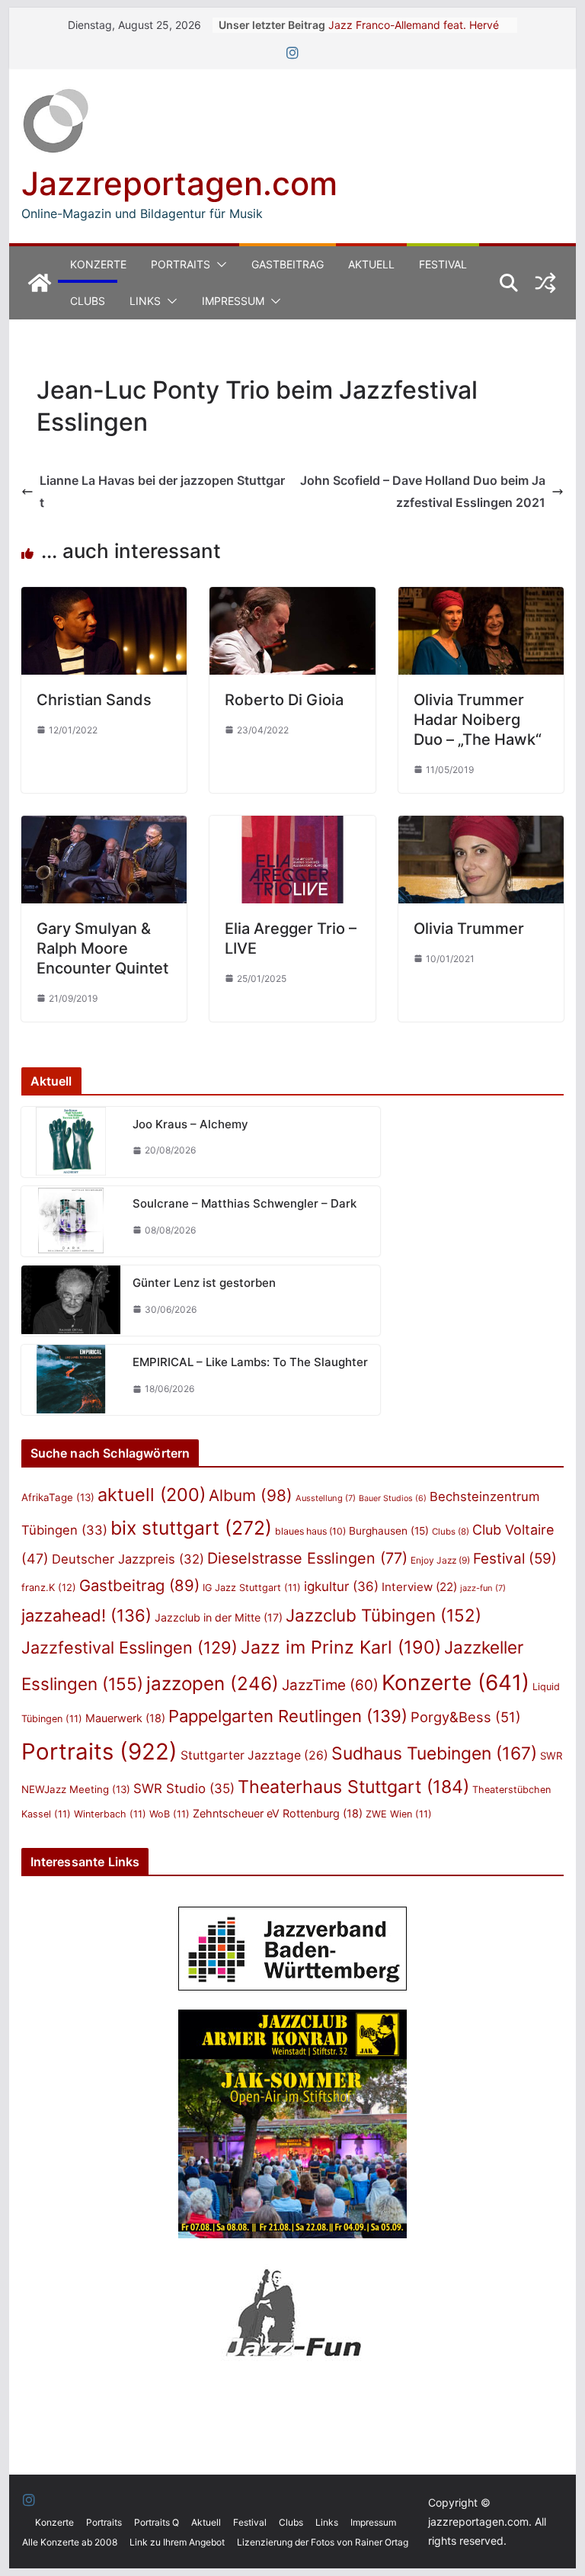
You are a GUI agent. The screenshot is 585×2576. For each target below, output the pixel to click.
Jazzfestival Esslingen (129, 1647)
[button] (219, 265)
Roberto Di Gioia (284, 700)
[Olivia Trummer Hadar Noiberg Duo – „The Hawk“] (481, 598)
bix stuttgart (191, 1528)
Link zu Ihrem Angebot (177, 2542)
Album (251, 1495)
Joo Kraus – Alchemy (190, 1124)
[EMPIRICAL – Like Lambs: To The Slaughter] (71, 1380)
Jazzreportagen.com (179, 183)
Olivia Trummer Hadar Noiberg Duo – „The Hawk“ (478, 720)
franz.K (49, 1587)
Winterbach (110, 1814)
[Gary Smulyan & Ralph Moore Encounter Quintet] (104, 826)
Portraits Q (157, 2522)
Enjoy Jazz (440, 1560)
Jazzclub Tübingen (384, 1615)
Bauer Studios (393, 1498)
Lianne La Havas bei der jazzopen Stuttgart (162, 491)
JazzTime (330, 1685)
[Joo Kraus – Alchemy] (71, 1142)
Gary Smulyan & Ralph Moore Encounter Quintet (102, 948)
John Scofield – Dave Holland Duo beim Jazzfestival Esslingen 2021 (423, 491)
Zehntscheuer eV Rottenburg (278, 1813)
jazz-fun (483, 1588)
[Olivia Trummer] (481, 826)
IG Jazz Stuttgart (252, 1588)
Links (145, 301)
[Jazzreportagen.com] (40, 283)
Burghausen (389, 1531)
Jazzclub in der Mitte (219, 1617)
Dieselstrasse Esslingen (307, 1558)
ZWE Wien (399, 1814)
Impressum (233, 301)
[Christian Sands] (104, 598)
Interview (419, 1587)
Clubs (88, 301)
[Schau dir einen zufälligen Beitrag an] (545, 283)
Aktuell (371, 264)
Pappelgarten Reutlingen (288, 1716)
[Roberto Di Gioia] (292, 598)
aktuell (152, 1495)
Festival (443, 264)
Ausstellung (326, 1498)
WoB (169, 1814)
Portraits (181, 264)
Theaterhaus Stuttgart (353, 1787)
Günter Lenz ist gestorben (204, 1283)
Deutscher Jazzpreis (128, 1559)
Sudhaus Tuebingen (434, 1753)
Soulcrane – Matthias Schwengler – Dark (245, 1203)
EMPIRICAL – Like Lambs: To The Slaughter (250, 1362)
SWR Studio (184, 1788)
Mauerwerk (125, 1718)
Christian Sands (94, 700)
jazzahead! (86, 1615)
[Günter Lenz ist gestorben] (71, 1301)
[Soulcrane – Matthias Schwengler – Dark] (71, 1221)
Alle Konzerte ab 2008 (70, 2542)
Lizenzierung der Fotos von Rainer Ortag (323, 2542)
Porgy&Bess (466, 1717)
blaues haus (310, 1531)
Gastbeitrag (288, 264)
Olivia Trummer (469, 929)
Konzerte (98, 264)
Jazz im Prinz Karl (341, 1647)
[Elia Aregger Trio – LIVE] (292, 826)
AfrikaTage (58, 1497)
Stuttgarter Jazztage (254, 1755)
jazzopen (213, 1684)
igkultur (341, 1586)
